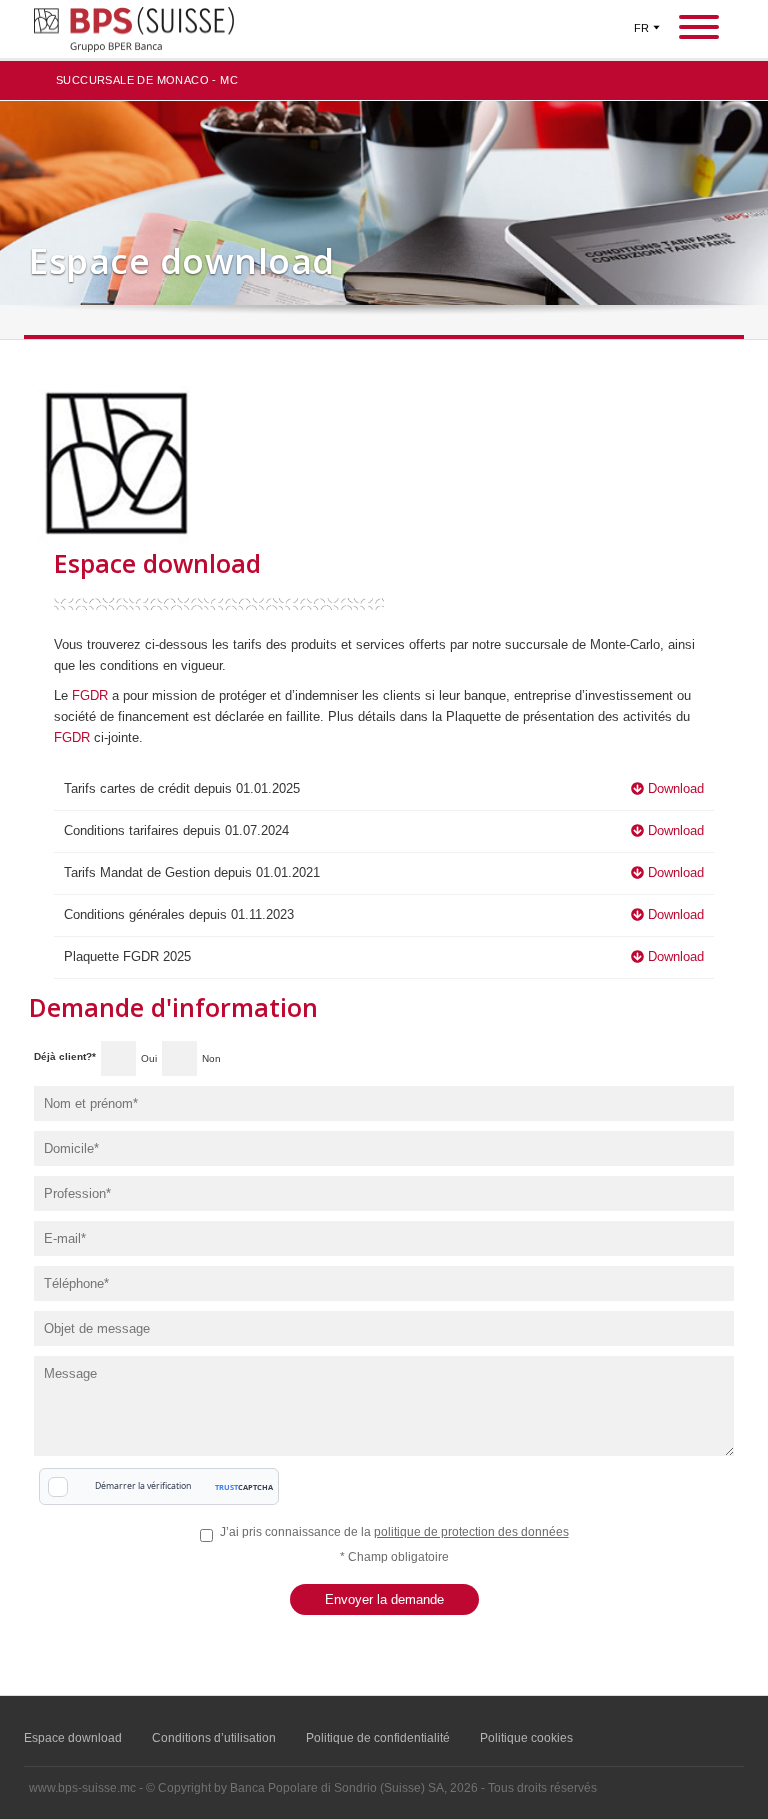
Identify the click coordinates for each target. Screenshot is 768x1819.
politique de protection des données (471, 1532)
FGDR (92, 695)
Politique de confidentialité (378, 1738)
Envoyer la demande (384, 1599)
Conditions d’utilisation (214, 1738)
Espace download (73, 1738)
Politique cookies (526, 1738)
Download (674, 788)
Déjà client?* (65, 1056)
